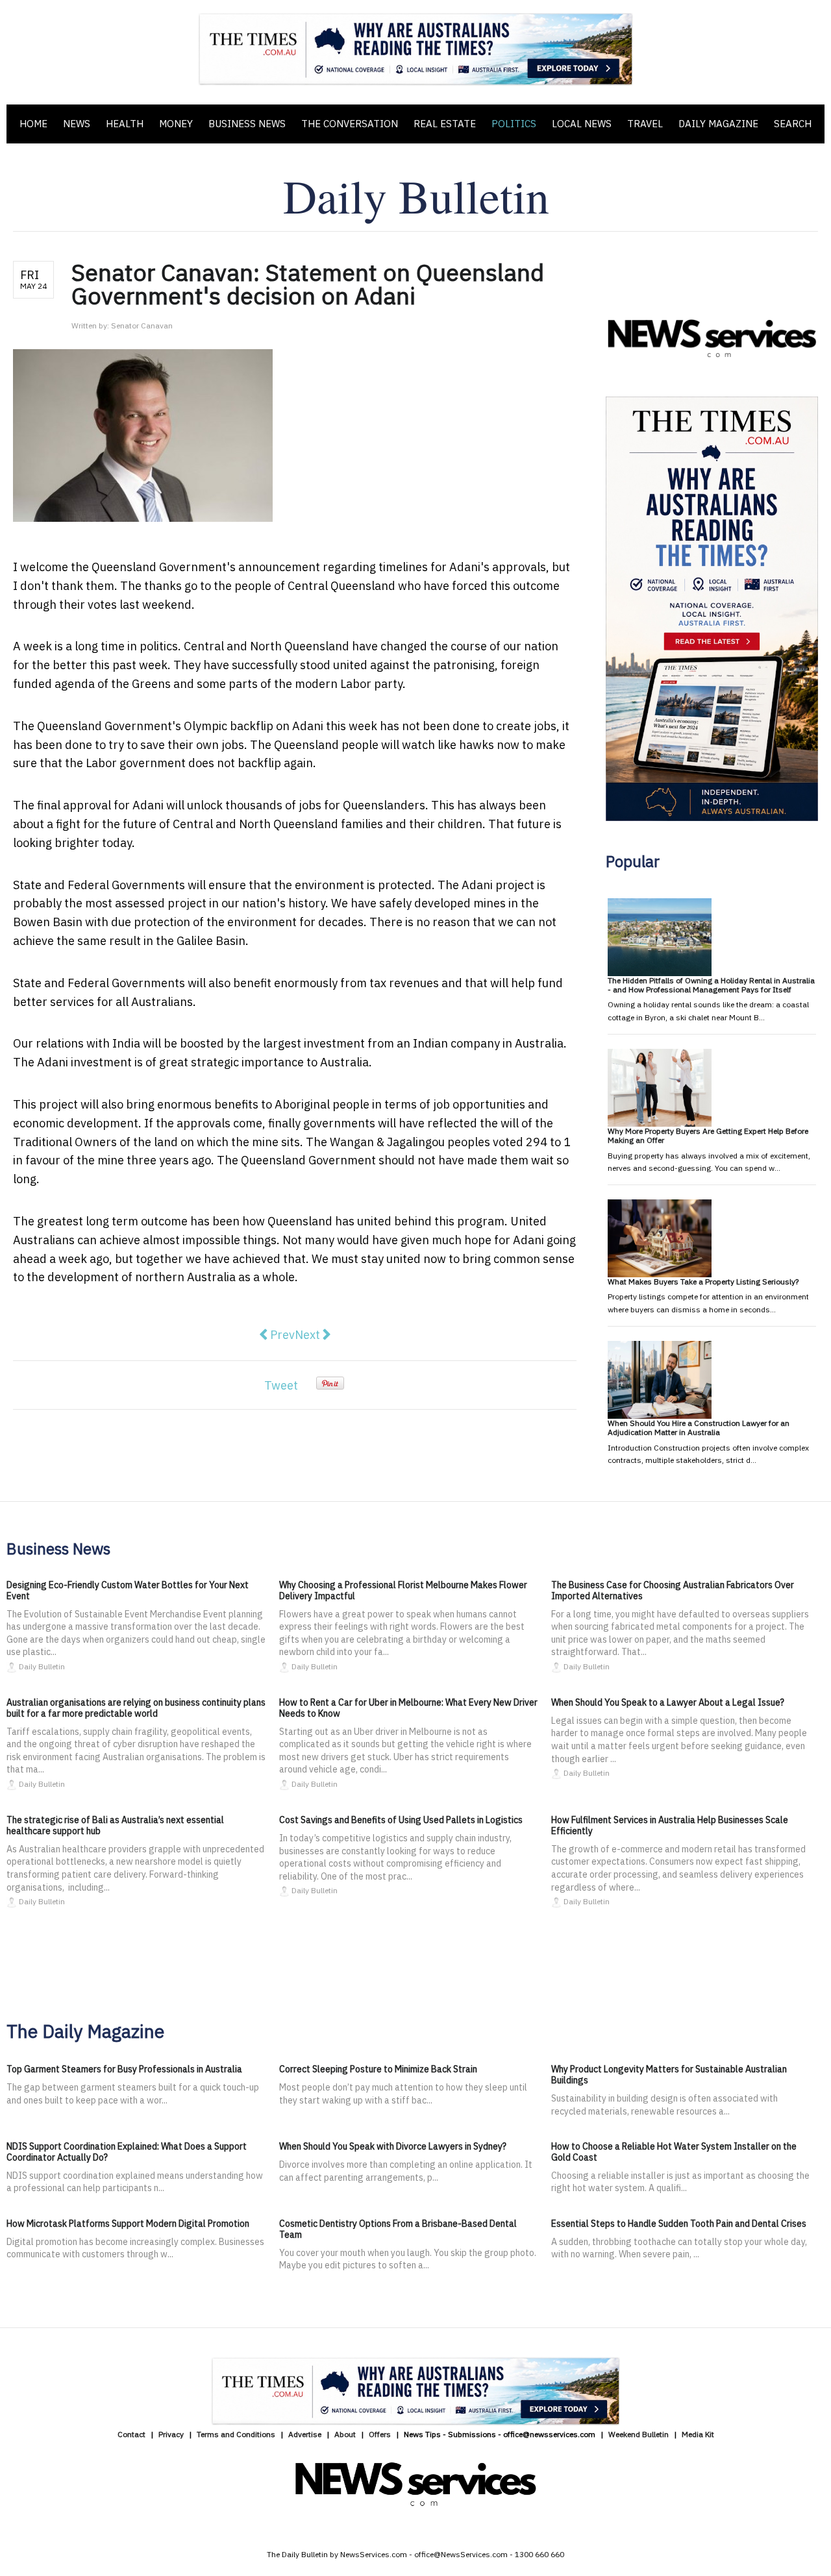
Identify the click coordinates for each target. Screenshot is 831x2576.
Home (33, 124)
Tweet (281, 1385)
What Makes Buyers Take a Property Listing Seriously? (703, 1282)
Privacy (171, 2434)
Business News (247, 124)
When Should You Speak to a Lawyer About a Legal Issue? (668, 1702)
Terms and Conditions (236, 2434)
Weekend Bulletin (639, 2434)
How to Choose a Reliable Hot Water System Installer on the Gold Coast (674, 2152)
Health (125, 124)
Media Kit (698, 2434)
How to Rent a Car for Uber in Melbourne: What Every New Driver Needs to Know (408, 1708)
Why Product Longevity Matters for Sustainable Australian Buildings (669, 2075)
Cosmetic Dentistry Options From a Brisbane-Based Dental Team (398, 2229)
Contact (131, 2434)
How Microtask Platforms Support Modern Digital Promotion (128, 2224)
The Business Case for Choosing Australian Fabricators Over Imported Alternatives (673, 1590)
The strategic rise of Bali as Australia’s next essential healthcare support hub (115, 1825)
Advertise (305, 2434)
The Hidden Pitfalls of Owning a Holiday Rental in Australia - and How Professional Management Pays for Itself (711, 985)
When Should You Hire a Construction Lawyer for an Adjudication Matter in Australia (699, 1428)
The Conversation (350, 124)
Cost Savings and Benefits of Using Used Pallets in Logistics (401, 1820)
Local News (582, 124)
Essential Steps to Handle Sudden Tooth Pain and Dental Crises (679, 2224)
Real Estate (445, 124)
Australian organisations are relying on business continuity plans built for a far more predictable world (136, 1708)
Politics (514, 124)
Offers (380, 2434)
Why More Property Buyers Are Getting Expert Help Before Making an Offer (708, 1135)
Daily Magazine (718, 124)
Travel (645, 124)
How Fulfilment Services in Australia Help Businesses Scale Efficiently (670, 1825)
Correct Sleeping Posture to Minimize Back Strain (378, 2069)
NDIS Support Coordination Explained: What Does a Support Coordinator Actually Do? (127, 2152)
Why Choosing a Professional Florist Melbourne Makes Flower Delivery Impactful (403, 1590)
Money (176, 124)
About (345, 2434)
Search (793, 124)
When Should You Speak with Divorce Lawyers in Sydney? (393, 2146)
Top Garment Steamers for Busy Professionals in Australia (124, 2069)
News (77, 124)
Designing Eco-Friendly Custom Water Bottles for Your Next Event (128, 1590)
